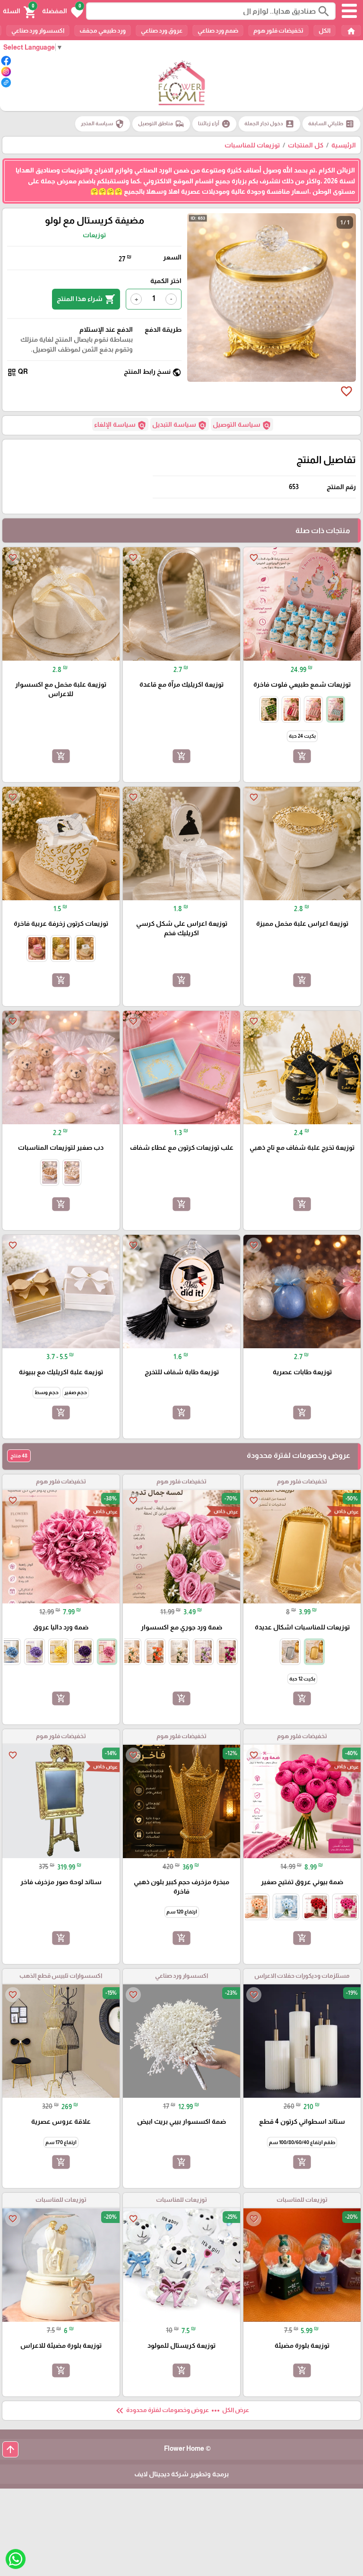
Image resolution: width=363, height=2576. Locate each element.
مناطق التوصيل (161, 124)
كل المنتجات (306, 145)
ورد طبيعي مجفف (103, 30)
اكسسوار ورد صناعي (38, 30)
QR (17, 372)
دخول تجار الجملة (269, 124)
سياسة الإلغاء (120, 425)
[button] (63, 11)
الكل (324, 30)
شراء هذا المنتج (86, 299)
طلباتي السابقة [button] (331, 124)
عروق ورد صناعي (162, 30)
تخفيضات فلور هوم (278, 30)
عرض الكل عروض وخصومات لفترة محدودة (181, 2411)
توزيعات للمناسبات (252, 145)
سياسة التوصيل (242, 425)
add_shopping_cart (302, 756)
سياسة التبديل (180, 425)
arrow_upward (10, 2449)
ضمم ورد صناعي (218, 30)
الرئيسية (344, 145)
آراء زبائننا (214, 124)
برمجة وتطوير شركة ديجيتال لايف (181, 2474)
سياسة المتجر (103, 124)
